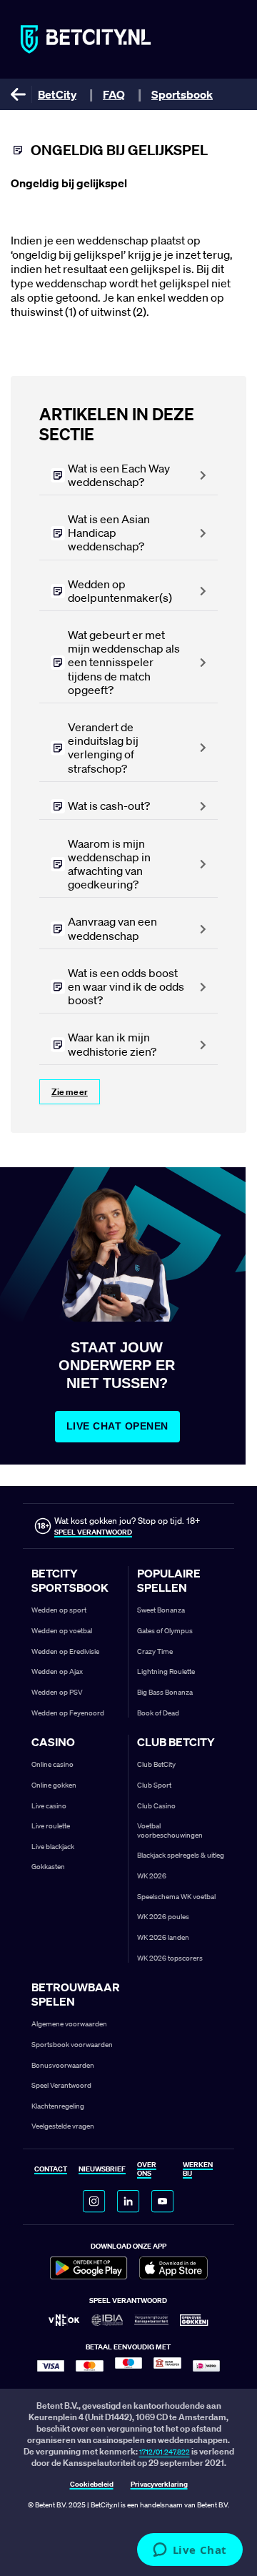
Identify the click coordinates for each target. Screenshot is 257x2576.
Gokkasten (48, 1867)
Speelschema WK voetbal (176, 1897)
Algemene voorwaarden (69, 2024)
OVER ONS (147, 2170)
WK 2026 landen (163, 1937)
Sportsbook (182, 94)
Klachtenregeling (58, 2106)
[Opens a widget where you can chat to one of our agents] (190, 2551)
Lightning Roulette (166, 1671)
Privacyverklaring (159, 2485)
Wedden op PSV (57, 1692)
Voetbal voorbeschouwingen (170, 1831)
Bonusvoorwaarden (63, 2065)
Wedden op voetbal (62, 1631)
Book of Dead (158, 1713)
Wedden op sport (59, 1610)
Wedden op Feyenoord (68, 1713)
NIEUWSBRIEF (102, 2170)
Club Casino (156, 1806)
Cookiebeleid (92, 2485)
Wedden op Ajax (57, 1671)
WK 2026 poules (163, 1917)
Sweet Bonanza (161, 1610)
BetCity (57, 94)
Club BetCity (156, 1764)
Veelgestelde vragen (63, 2126)
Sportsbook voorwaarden (72, 2045)
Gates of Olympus (165, 1631)
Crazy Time (155, 1651)
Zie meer (70, 1092)
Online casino (52, 1764)
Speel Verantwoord (61, 2085)
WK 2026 (152, 1876)
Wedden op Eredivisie (65, 1651)
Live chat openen (117, 1426)
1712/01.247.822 (165, 2452)
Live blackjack (53, 1847)
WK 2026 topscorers (170, 1958)
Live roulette (51, 1826)
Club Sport (154, 1785)
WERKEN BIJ (198, 2170)
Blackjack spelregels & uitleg (181, 1855)
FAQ (114, 94)
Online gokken (54, 1785)
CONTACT (51, 2170)
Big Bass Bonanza (165, 1692)
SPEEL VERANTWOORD (93, 1532)
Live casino (49, 1806)
